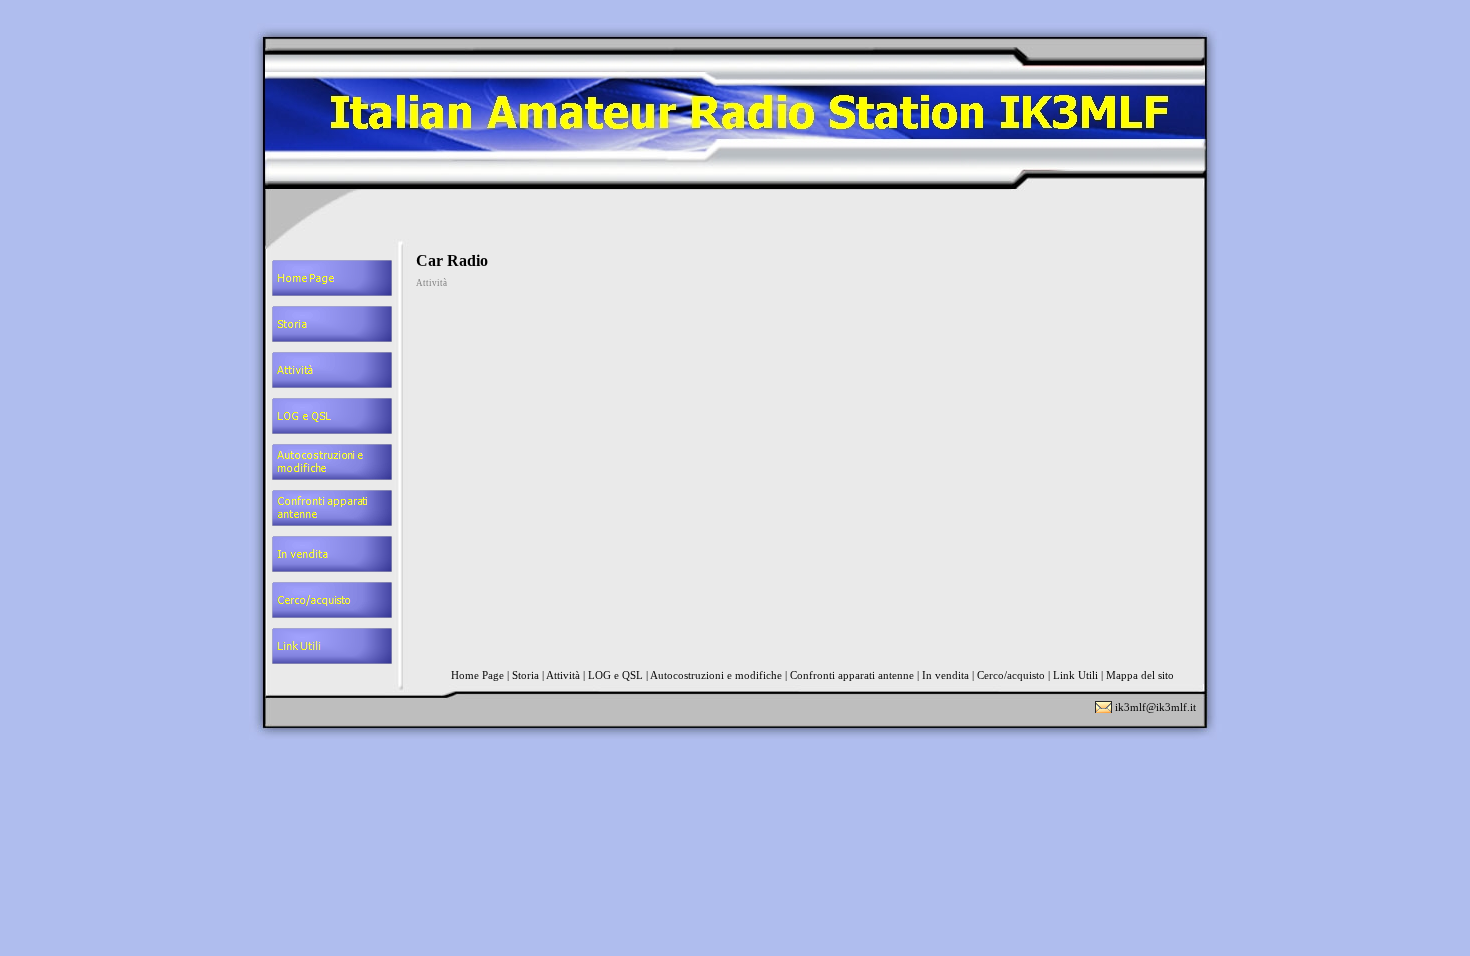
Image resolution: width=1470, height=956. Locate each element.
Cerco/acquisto (1011, 675)
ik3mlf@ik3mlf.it (1155, 707)
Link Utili (1075, 675)
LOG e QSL (615, 675)
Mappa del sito (1140, 675)
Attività (563, 675)
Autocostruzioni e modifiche (716, 675)
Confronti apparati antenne (852, 675)
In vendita (945, 675)
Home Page (477, 675)
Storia (525, 675)
